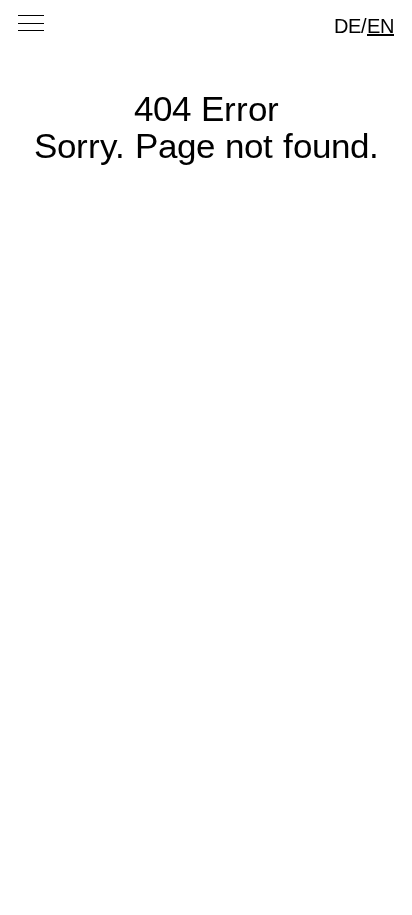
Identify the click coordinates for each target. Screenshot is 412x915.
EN (380, 26)
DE (347, 26)
